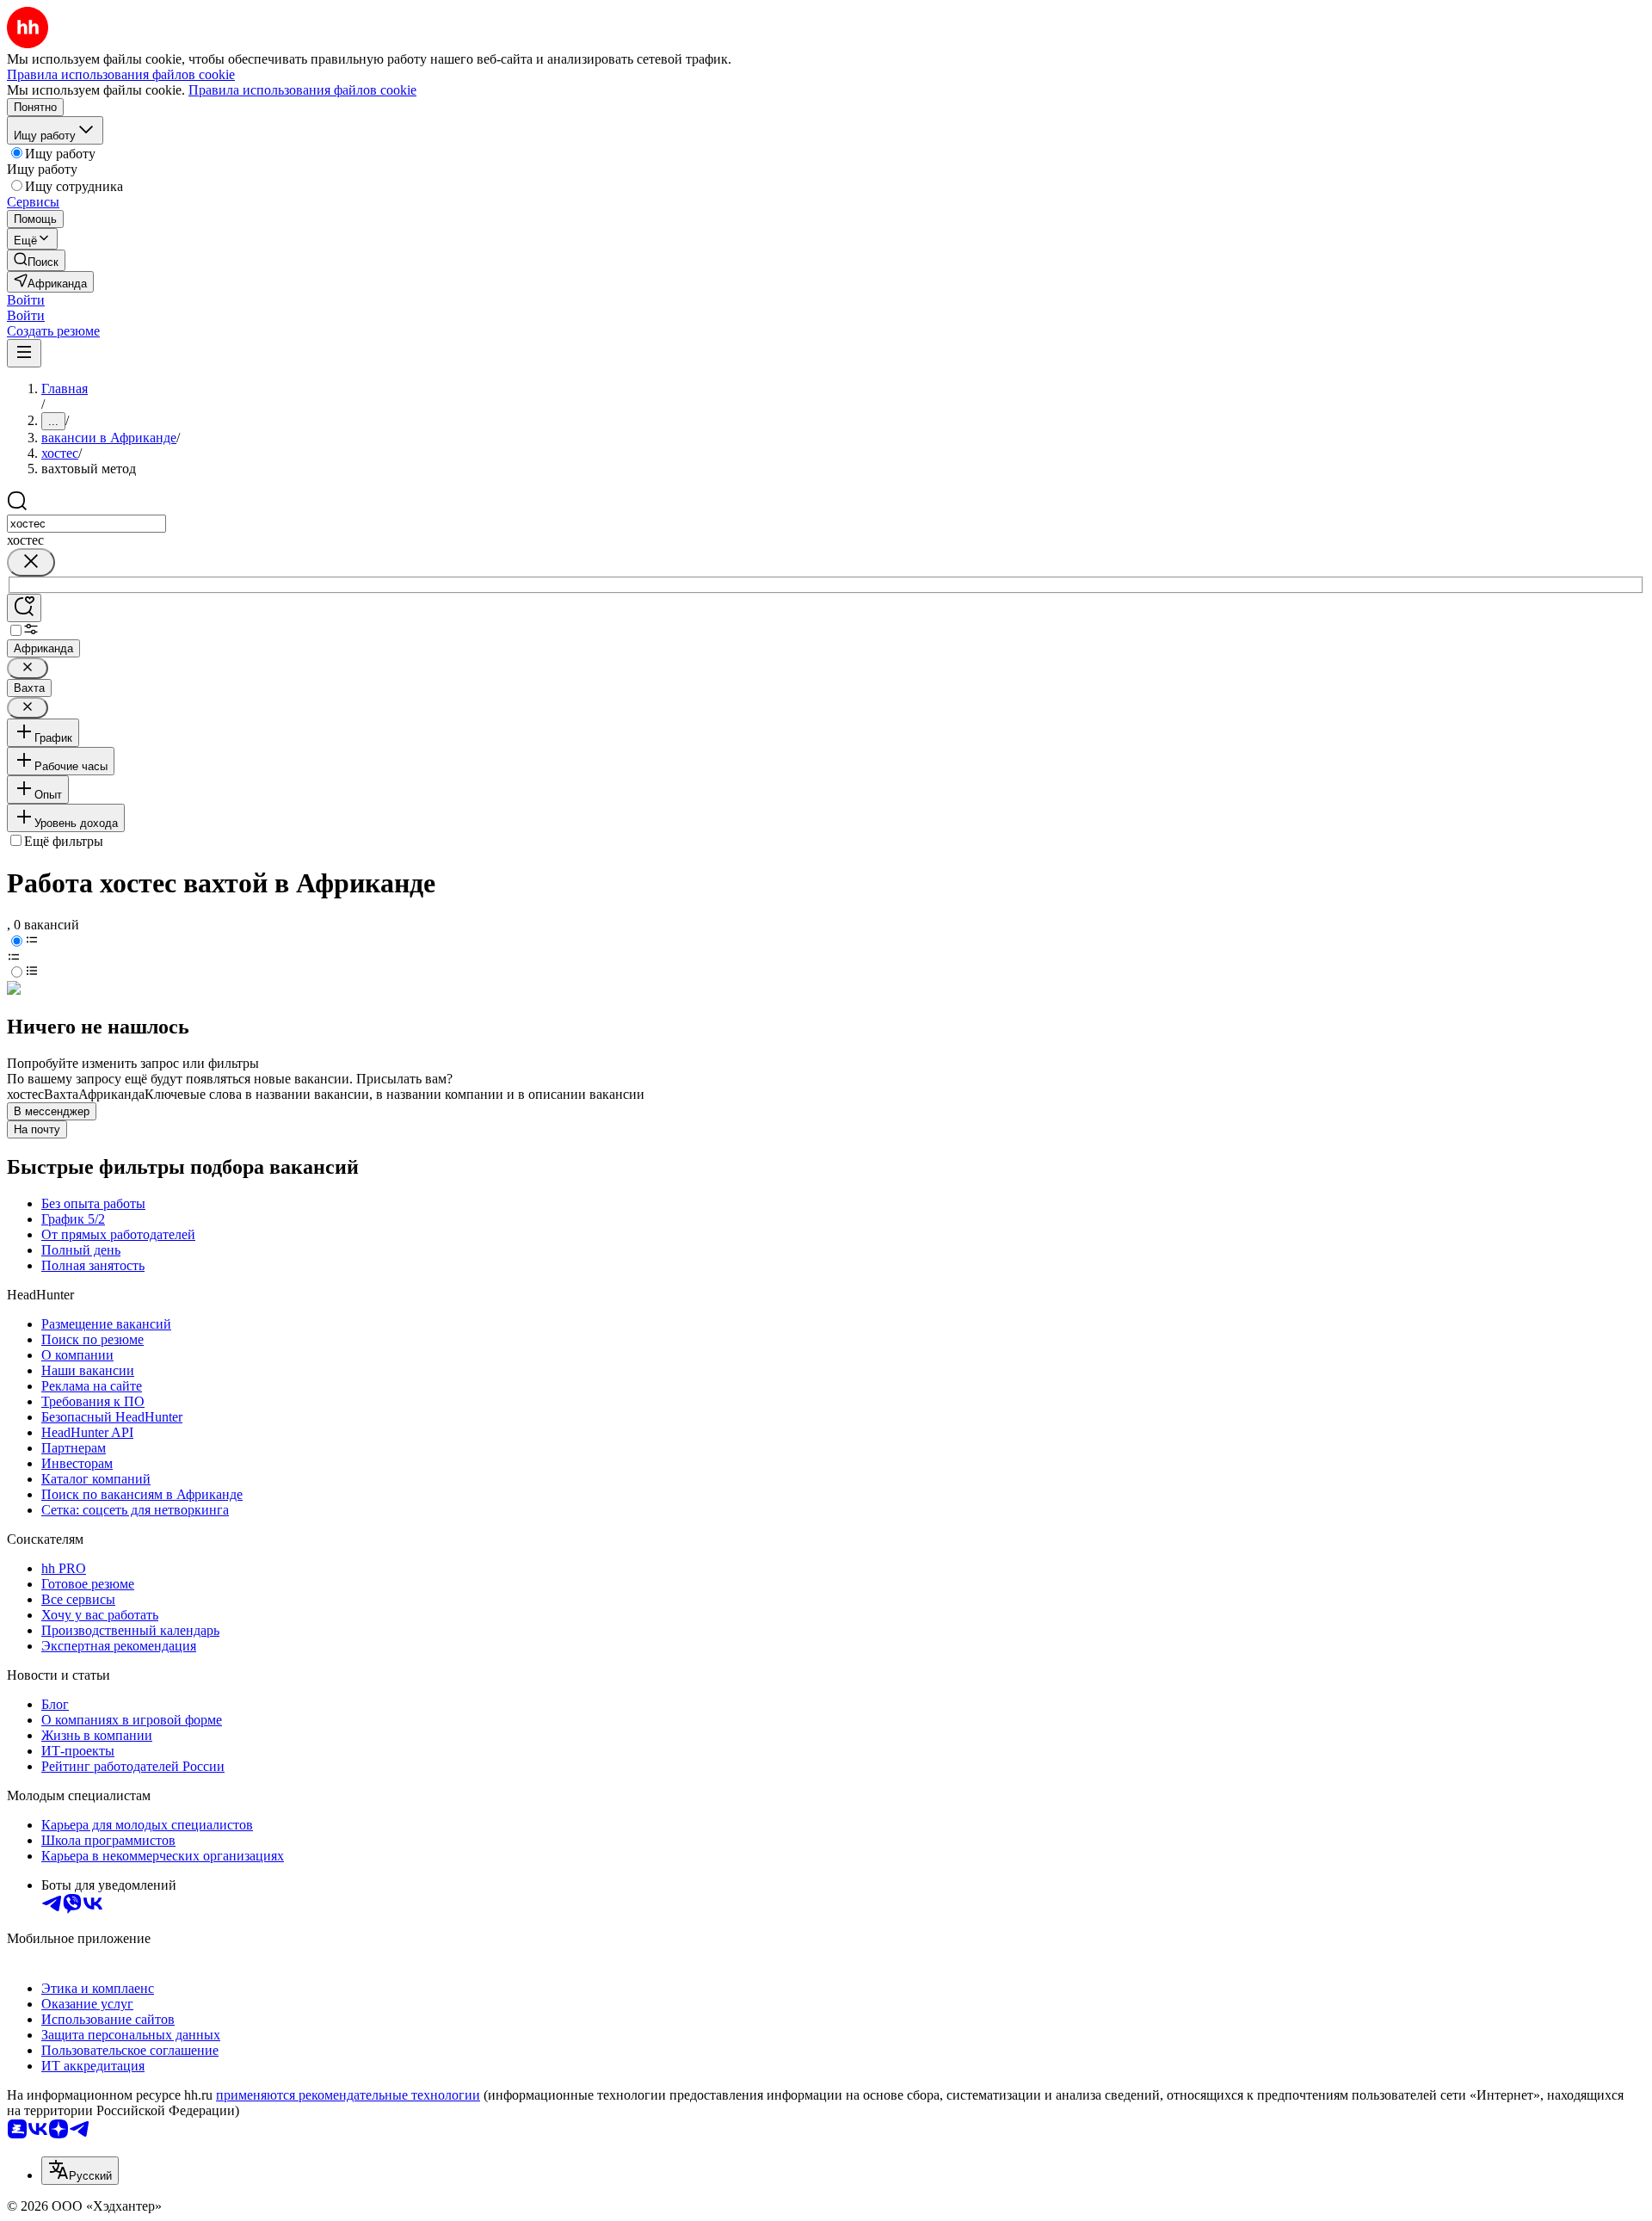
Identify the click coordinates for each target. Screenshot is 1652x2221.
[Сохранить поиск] (24, 608)
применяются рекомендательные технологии (348, 2095)
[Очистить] (31, 562)
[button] (26, 300)
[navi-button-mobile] (24, 353)
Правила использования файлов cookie (302, 90)
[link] (36, 260)
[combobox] (86, 524)
